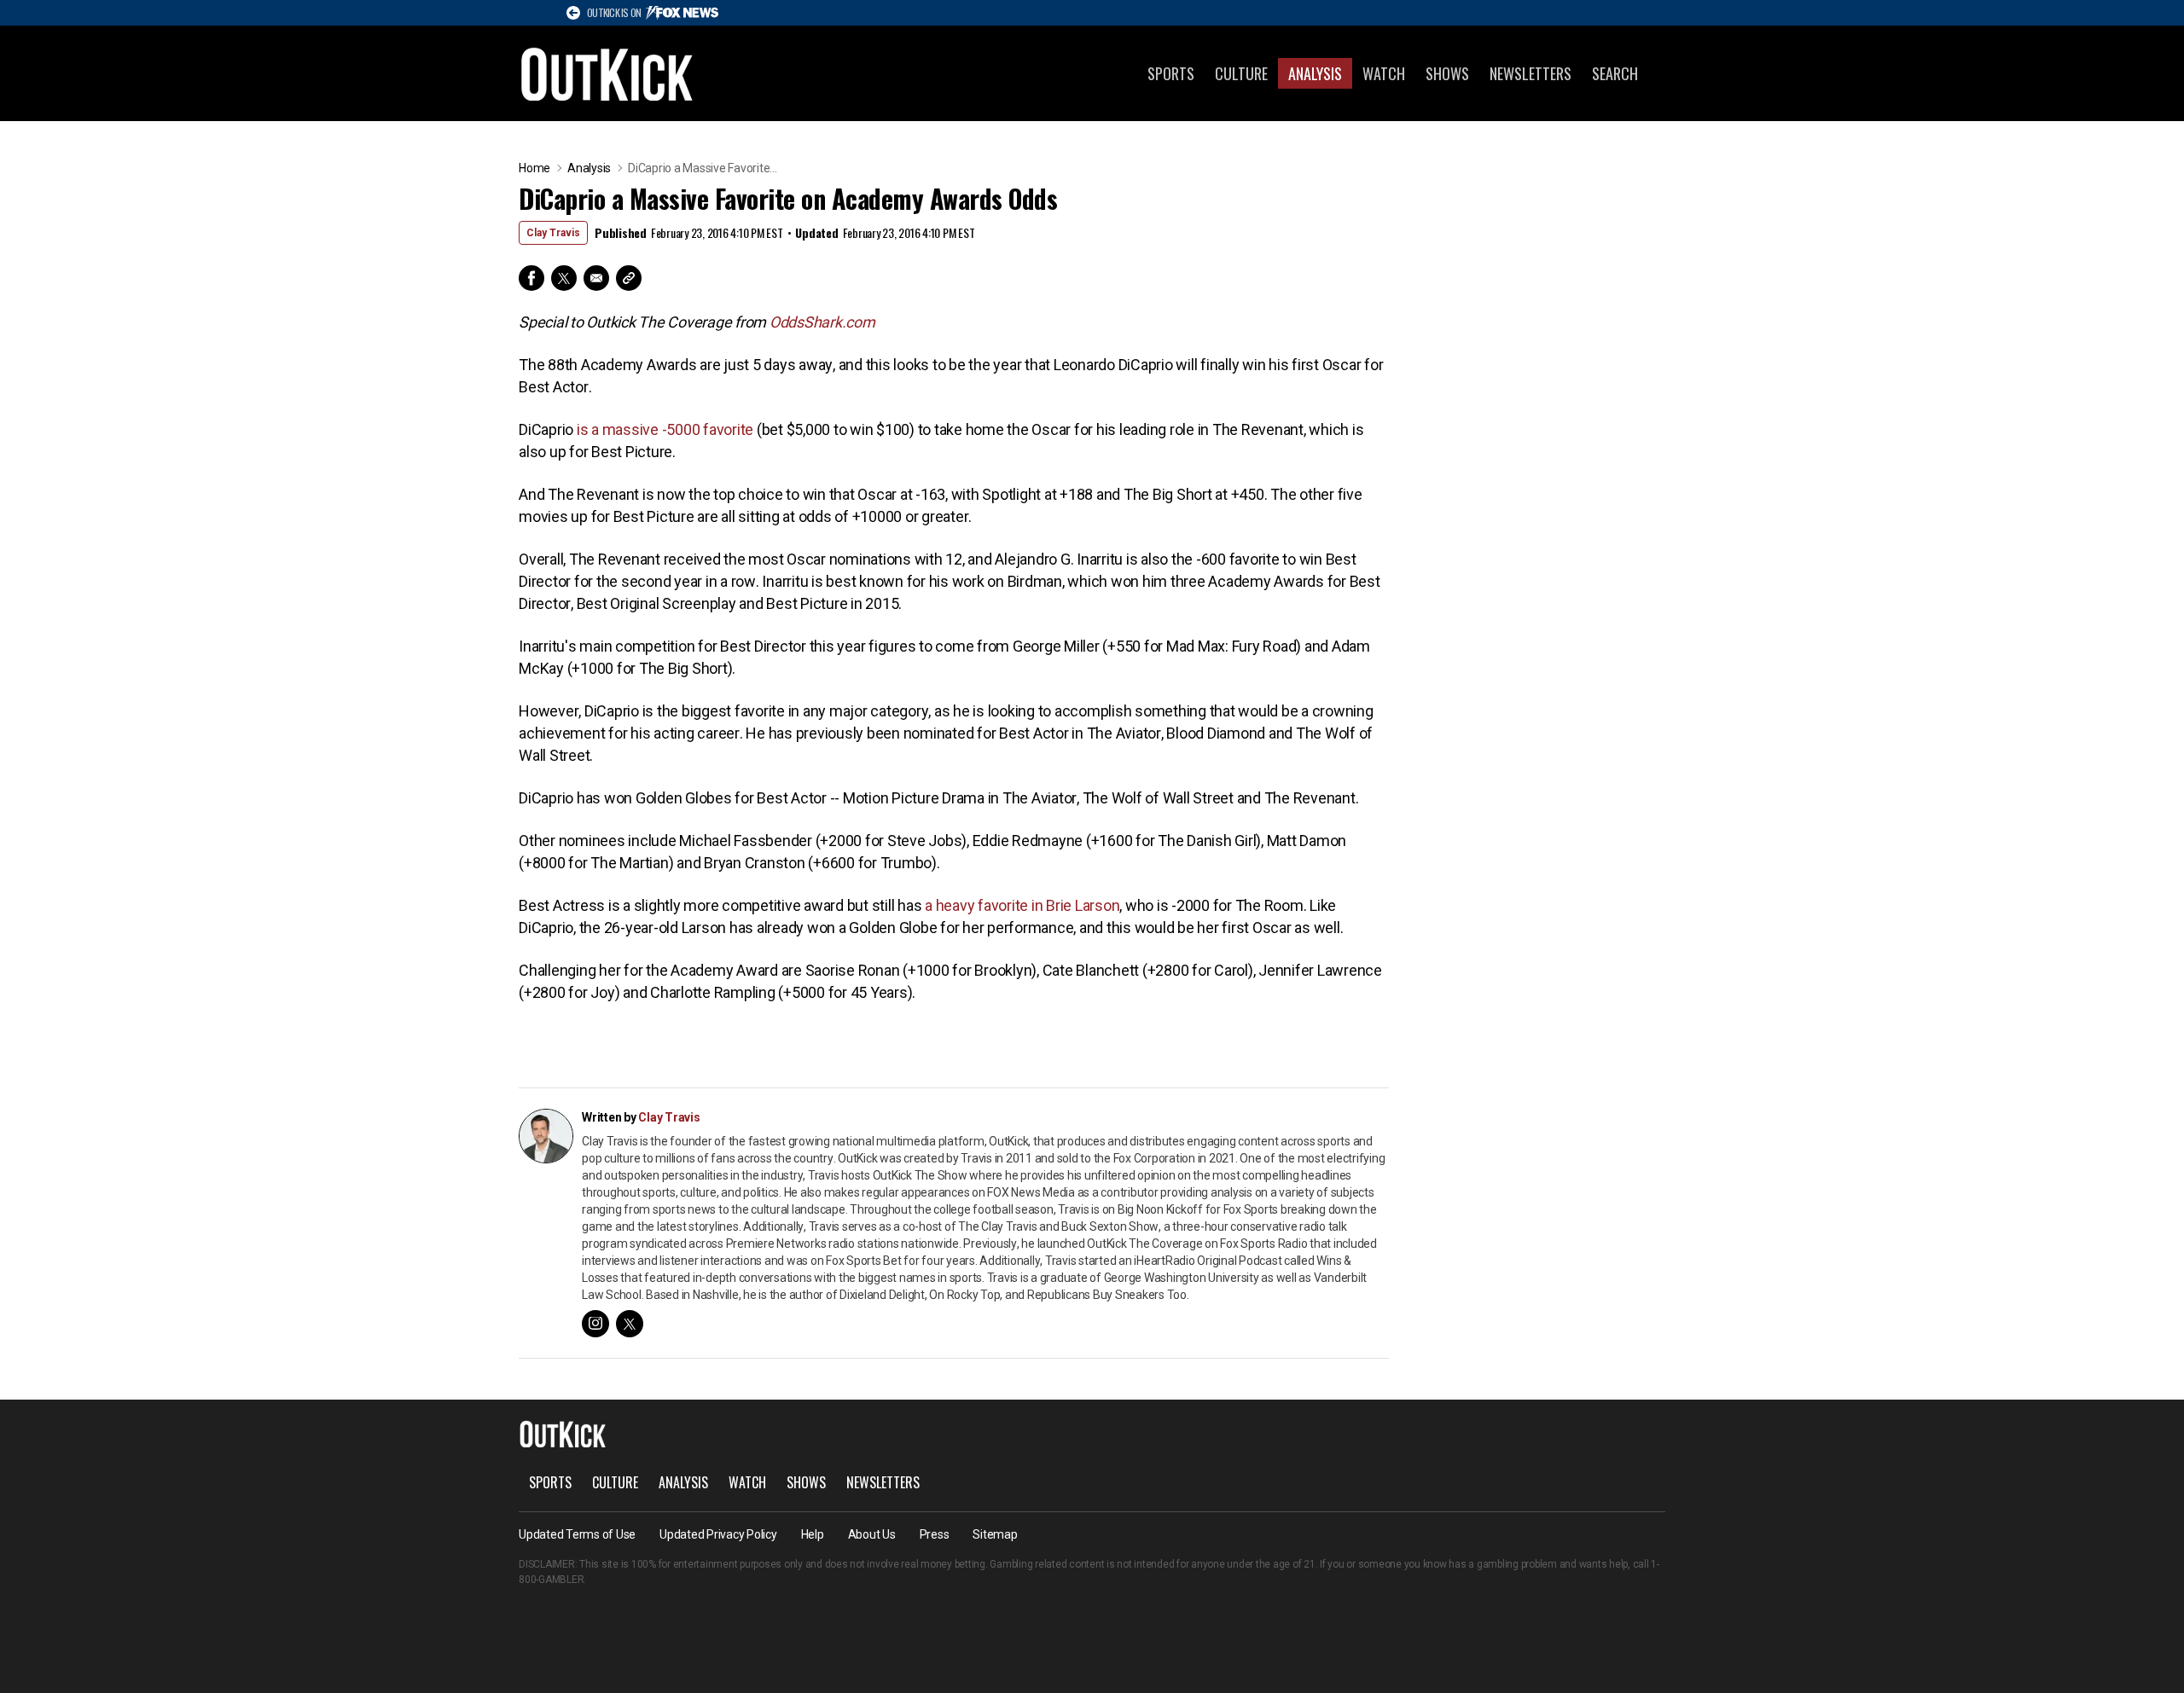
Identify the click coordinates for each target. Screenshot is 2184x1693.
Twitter (564, 278)
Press (935, 1534)
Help (813, 1534)
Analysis (1315, 73)
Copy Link (629, 278)
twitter (630, 1324)
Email (596, 278)
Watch (1384, 73)
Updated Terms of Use (577, 1534)
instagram (595, 1324)
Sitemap (995, 1534)
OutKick (607, 73)
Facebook (531, 278)
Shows (1447, 73)
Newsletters (1531, 73)
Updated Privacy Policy (718, 1534)
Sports (1171, 73)
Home (534, 168)
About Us (872, 1534)
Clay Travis (553, 233)
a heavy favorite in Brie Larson (1022, 905)
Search (1615, 73)
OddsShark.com (822, 322)
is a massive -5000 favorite (665, 429)
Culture (1241, 73)
